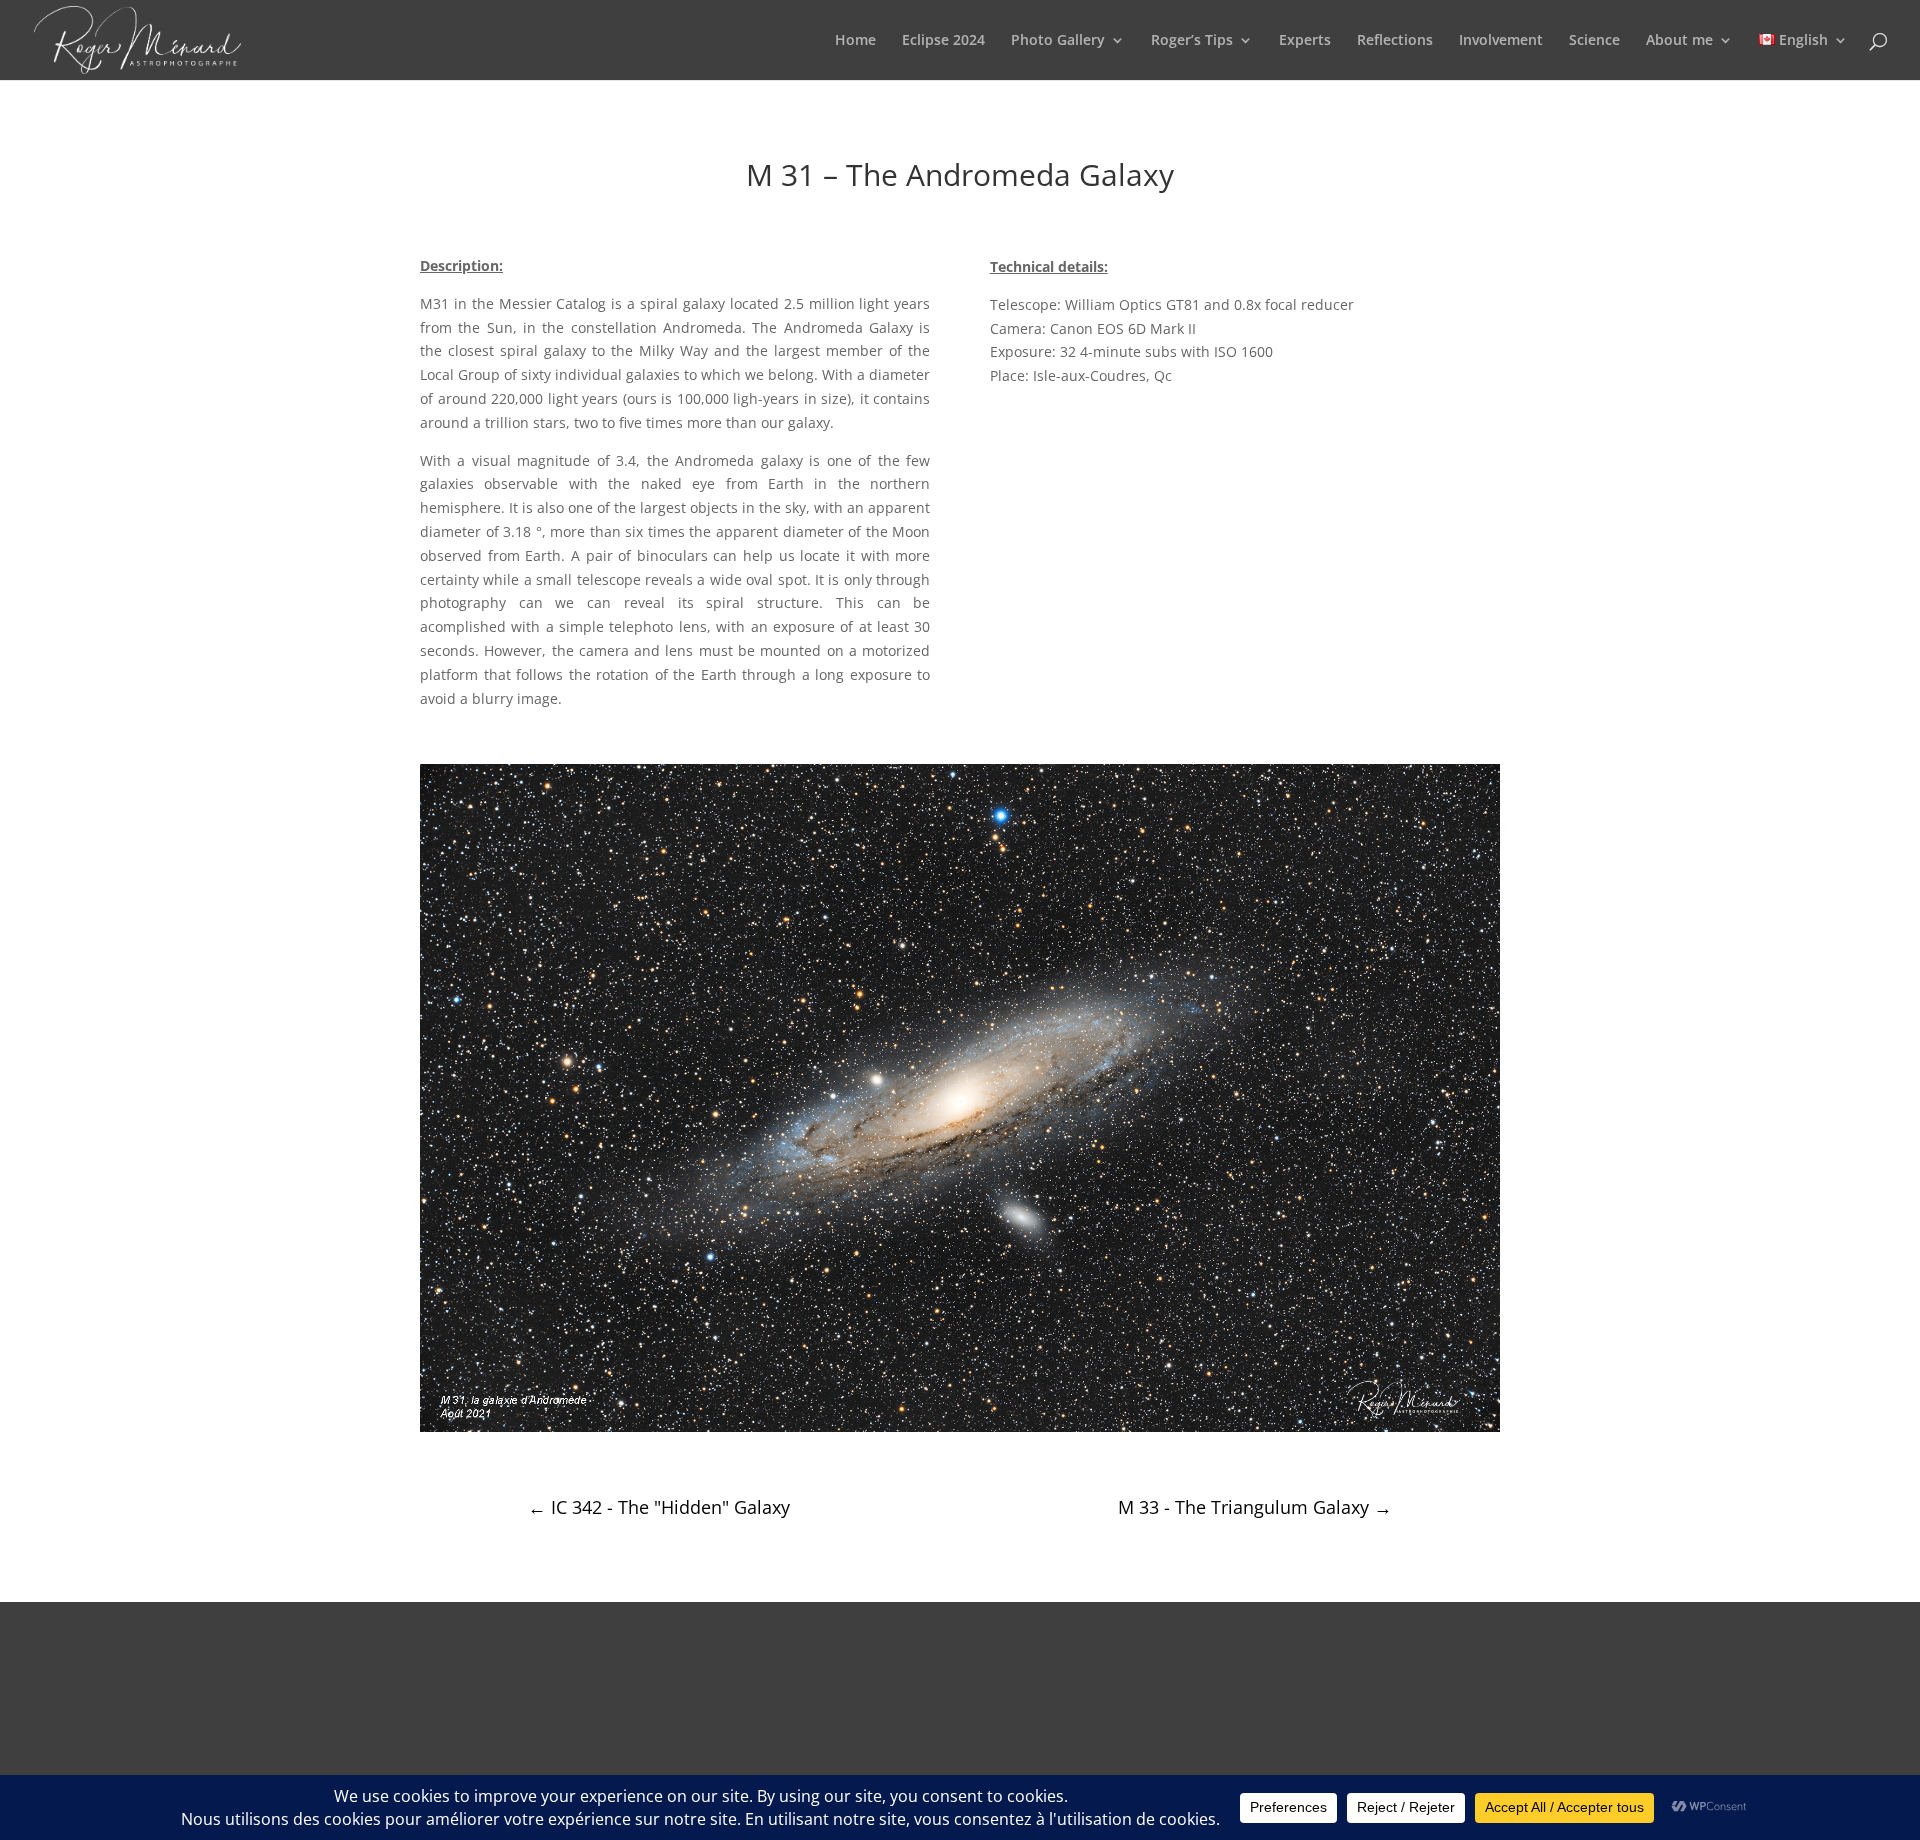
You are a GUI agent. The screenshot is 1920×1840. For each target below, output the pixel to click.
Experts (1305, 41)
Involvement (1501, 41)
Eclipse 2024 (943, 41)
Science (1594, 41)
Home (855, 41)
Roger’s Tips (1192, 41)
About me (1679, 41)
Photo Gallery (1058, 41)
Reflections (1395, 41)
